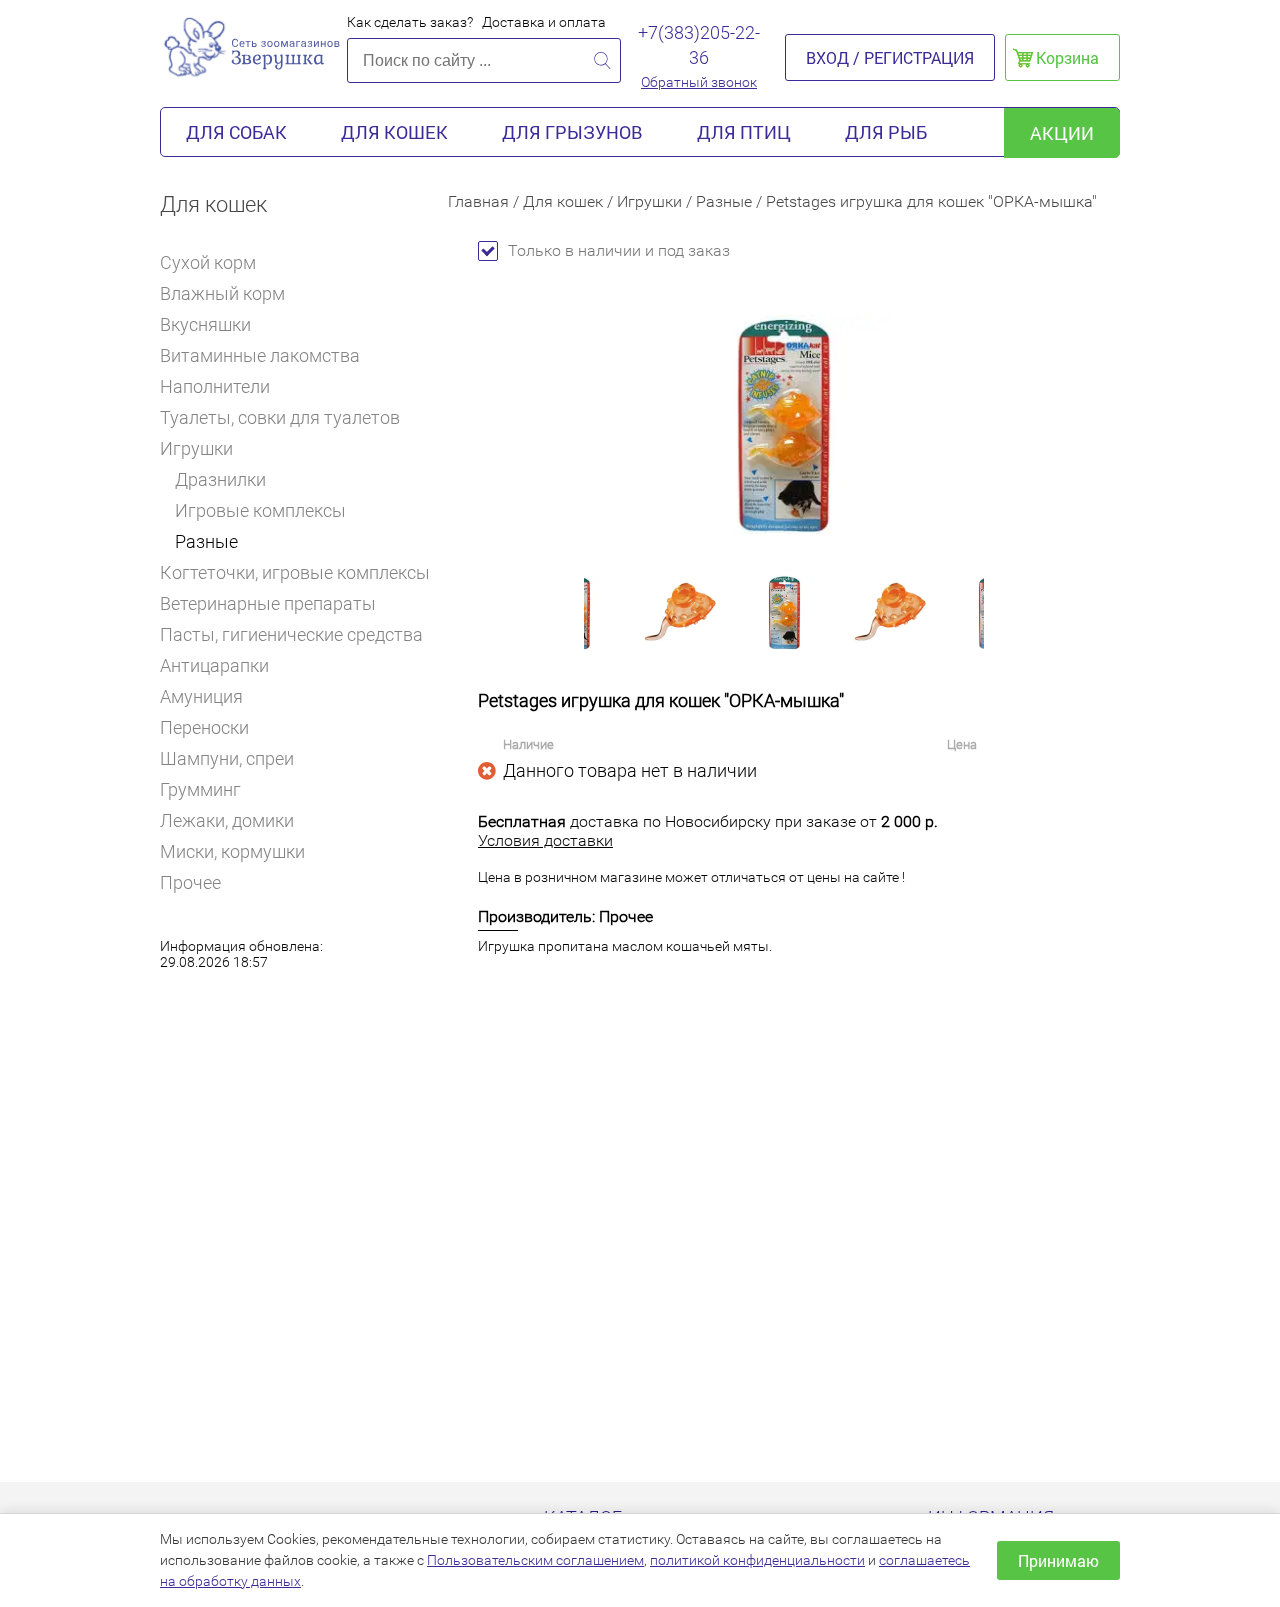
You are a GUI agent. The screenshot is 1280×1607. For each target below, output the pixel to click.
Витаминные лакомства (260, 355)
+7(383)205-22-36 (699, 45)
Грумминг (200, 789)
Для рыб (886, 132)
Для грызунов (572, 132)
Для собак (236, 132)
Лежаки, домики (227, 820)
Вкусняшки (205, 324)
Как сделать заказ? (410, 22)
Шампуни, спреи (227, 758)
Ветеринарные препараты (268, 603)
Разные (206, 541)
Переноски (204, 727)
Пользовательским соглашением (535, 1560)
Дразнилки (220, 479)
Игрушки (196, 448)
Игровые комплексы (260, 510)
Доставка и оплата (544, 22)
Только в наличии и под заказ (619, 250)
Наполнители (215, 386)
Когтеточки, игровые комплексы (295, 572)
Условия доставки (545, 840)
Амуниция (201, 696)
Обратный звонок (699, 82)
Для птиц (744, 132)
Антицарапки (214, 665)
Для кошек (394, 132)
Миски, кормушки (232, 851)
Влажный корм (222, 293)
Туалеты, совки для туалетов (280, 417)
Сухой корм (208, 262)
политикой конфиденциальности (757, 1560)
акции (1062, 133)
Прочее (190, 882)
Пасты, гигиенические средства (291, 634)
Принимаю (1058, 1560)
